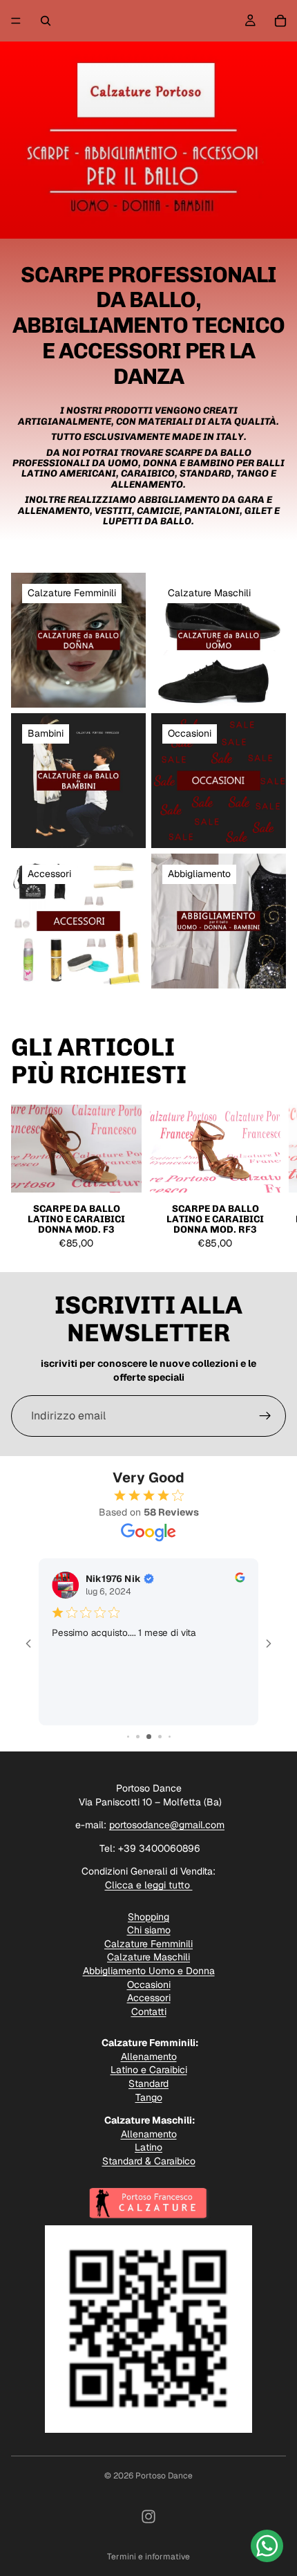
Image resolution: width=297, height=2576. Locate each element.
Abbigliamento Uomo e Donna (149, 1971)
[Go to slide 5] (149, 1737)
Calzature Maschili (148, 1957)
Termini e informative (148, 2557)
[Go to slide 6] (160, 1737)
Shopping (148, 1917)
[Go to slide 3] (128, 1737)
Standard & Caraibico (149, 2161)
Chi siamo (149, 1930)
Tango (149, 2097)
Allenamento (149, 2057)
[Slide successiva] (271, 1182)
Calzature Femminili (148, 1944)
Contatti (149, 2012)
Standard (148, 2083)
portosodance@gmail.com (167, 1825)
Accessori (149, 1998)
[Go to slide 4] (138, 1737)
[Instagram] (148, 2517)
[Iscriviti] (265, 1416)
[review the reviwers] (240, 1577)
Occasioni (149, 1985)
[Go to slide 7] (170, 1737)
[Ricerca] (46, 21)
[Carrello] (280, 21)
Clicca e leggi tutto (149, 1885)
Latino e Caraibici (149, 2070)
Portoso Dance (164, 2476)
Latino (148, 2147)
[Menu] (16, 21)
